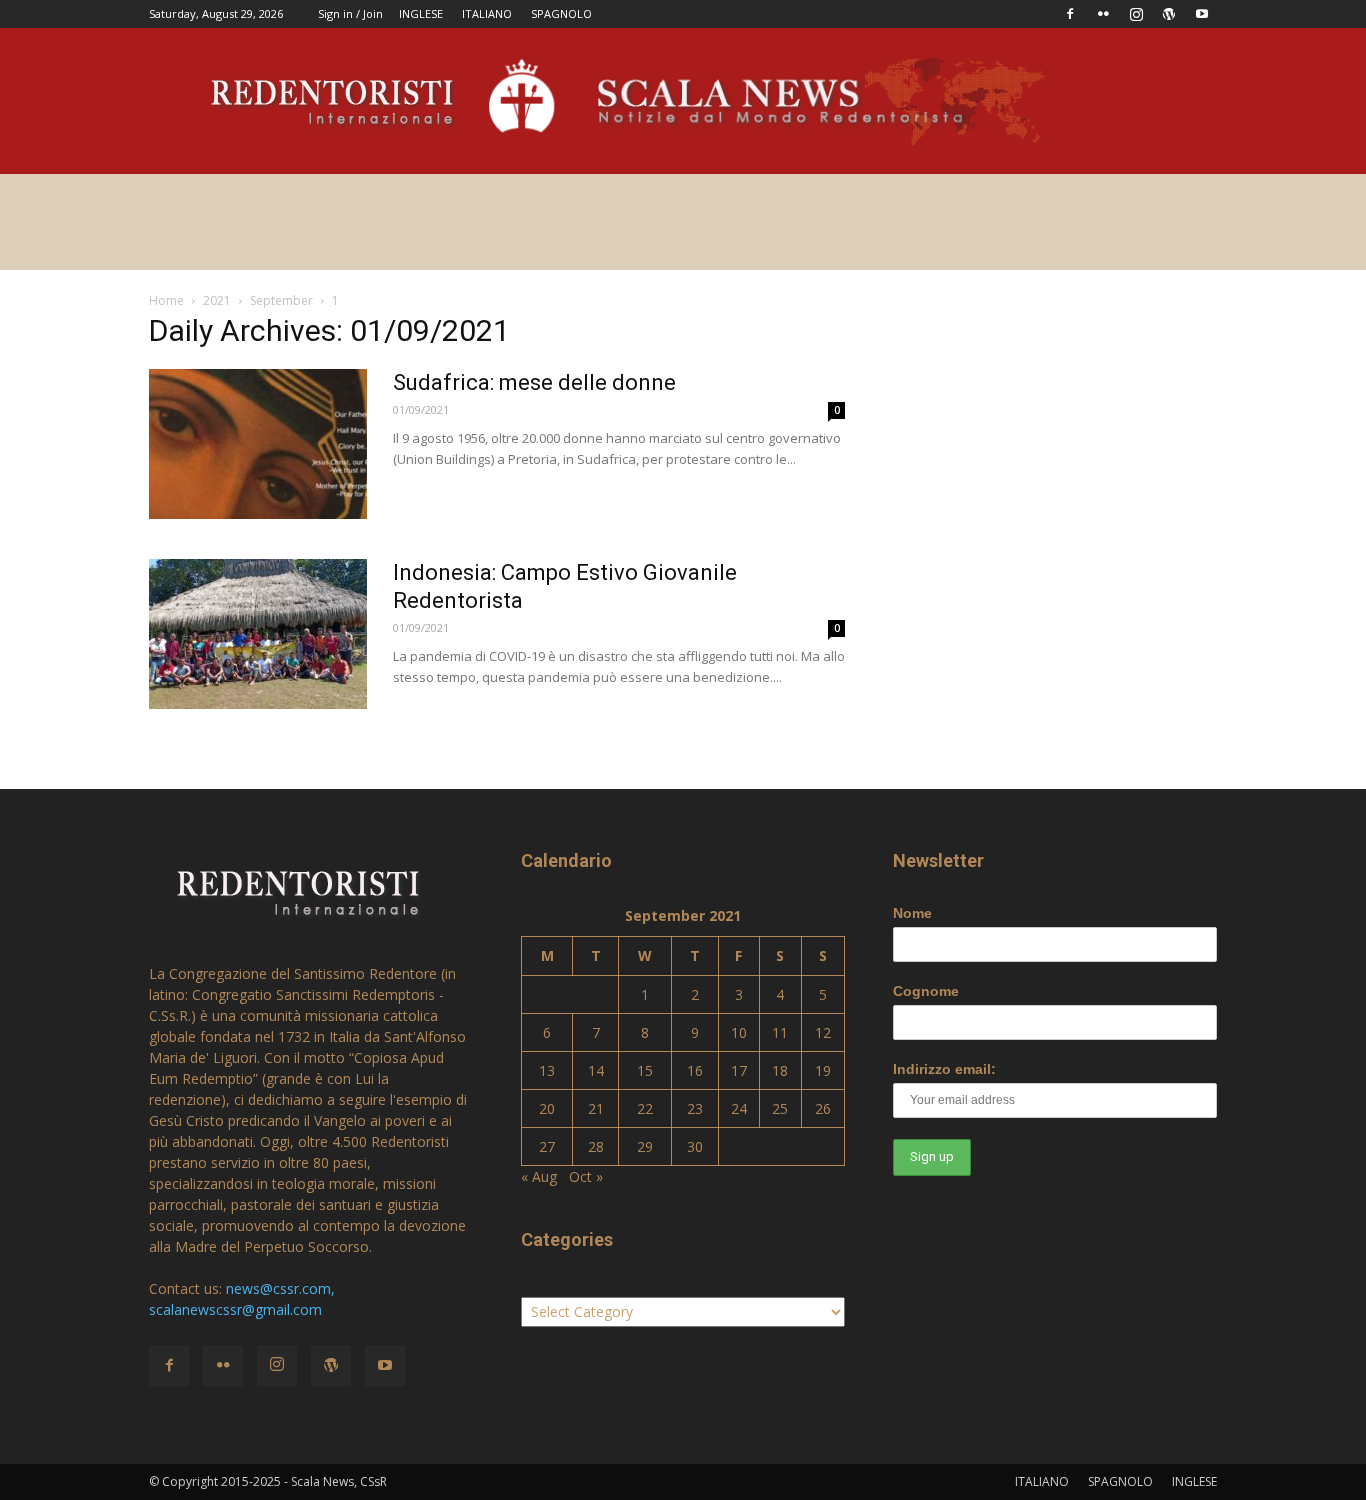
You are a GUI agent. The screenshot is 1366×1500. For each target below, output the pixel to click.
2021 (217, 300)
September (281, 300)
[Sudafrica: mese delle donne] (258, 444)
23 (695, 1108)
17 (739, 1070)
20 (547, 1108)
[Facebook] (1070, 14)
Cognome (926, 991)
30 (695, 1146)
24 (739, 1108)
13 (547, 1070)
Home (166, 300)
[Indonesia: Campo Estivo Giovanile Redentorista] (258, 634)
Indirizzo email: (944, 1069)
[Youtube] (1202, 14)
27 (547, 1146)
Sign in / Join (350, 13)
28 (596, 1146)
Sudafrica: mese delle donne (534, 382)
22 (645, 1108)
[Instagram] (1136, 14)
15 (645, 1070)
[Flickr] (1103, 14)
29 (645, 1146)
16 (695, 1070)
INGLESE (421, 13)
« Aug (539, 1176)
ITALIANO (487, 13)
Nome (912, 913)
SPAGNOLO (561, 13)
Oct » (586, 1176)
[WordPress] (1169, 14)
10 (739, 1032)
